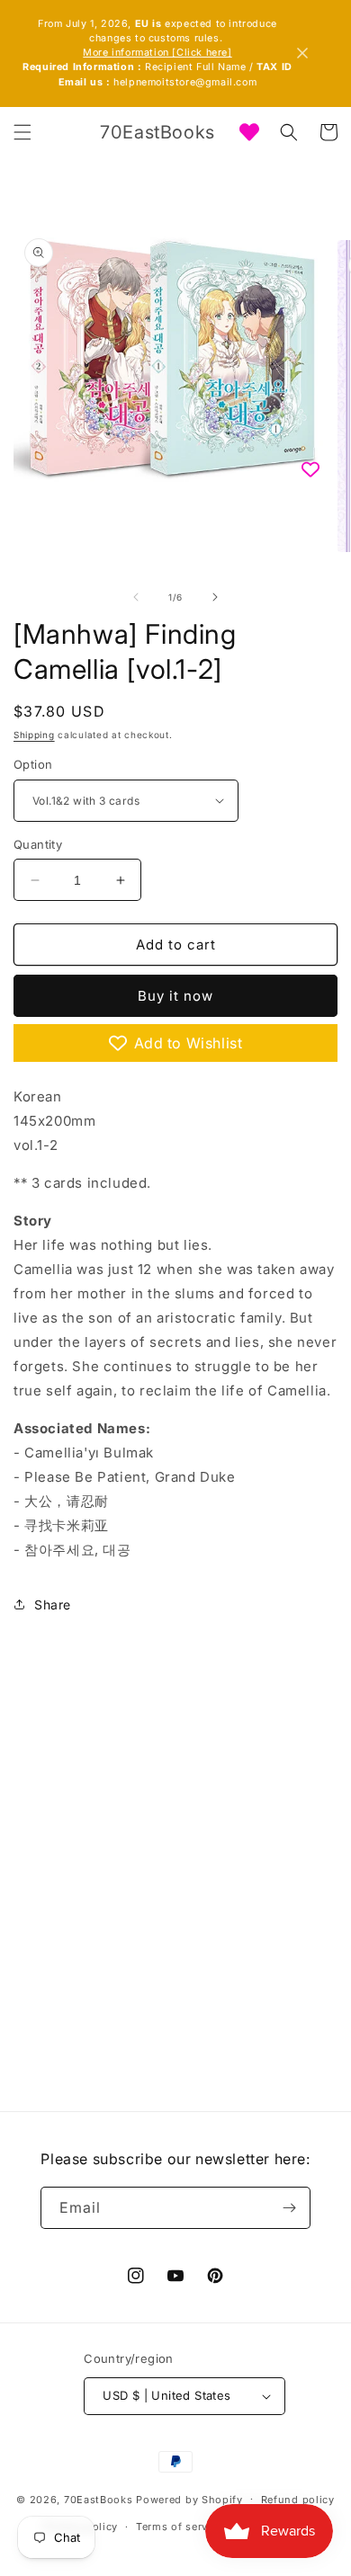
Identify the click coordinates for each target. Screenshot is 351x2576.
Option (33, 764)
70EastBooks (99, 2499)
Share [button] (53, 1604)
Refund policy (298, 2500)
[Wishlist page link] (249, 132)
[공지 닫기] (302, 53)
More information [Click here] (157, 53)
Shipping (34, 735)
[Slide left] (136, 597)
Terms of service (180, 2527)
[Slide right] (215, 597)
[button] (22, 132)
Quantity (38, 844)
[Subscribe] (290, 2208)
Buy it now (175, 996)
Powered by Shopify (189, 2499)
